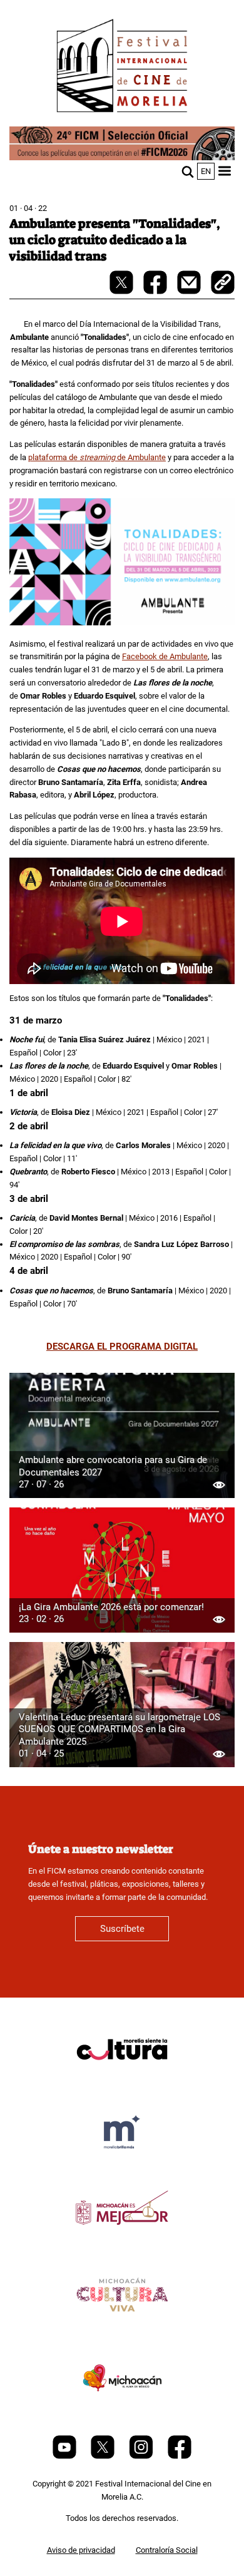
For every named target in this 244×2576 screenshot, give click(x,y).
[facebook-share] (156, 291)
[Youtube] (65, 2456)
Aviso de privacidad (81, 2550)
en (206, 171)
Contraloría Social (167, 2550)
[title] (122, 2079)
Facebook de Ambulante (165, 656)
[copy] (223, 284)
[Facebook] (180, 2456)
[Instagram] (142, 2456)
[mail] (190, 291)
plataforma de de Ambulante (97, 457)
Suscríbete (122, 1929)
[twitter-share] (122, 291)
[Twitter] (104, 2456)
